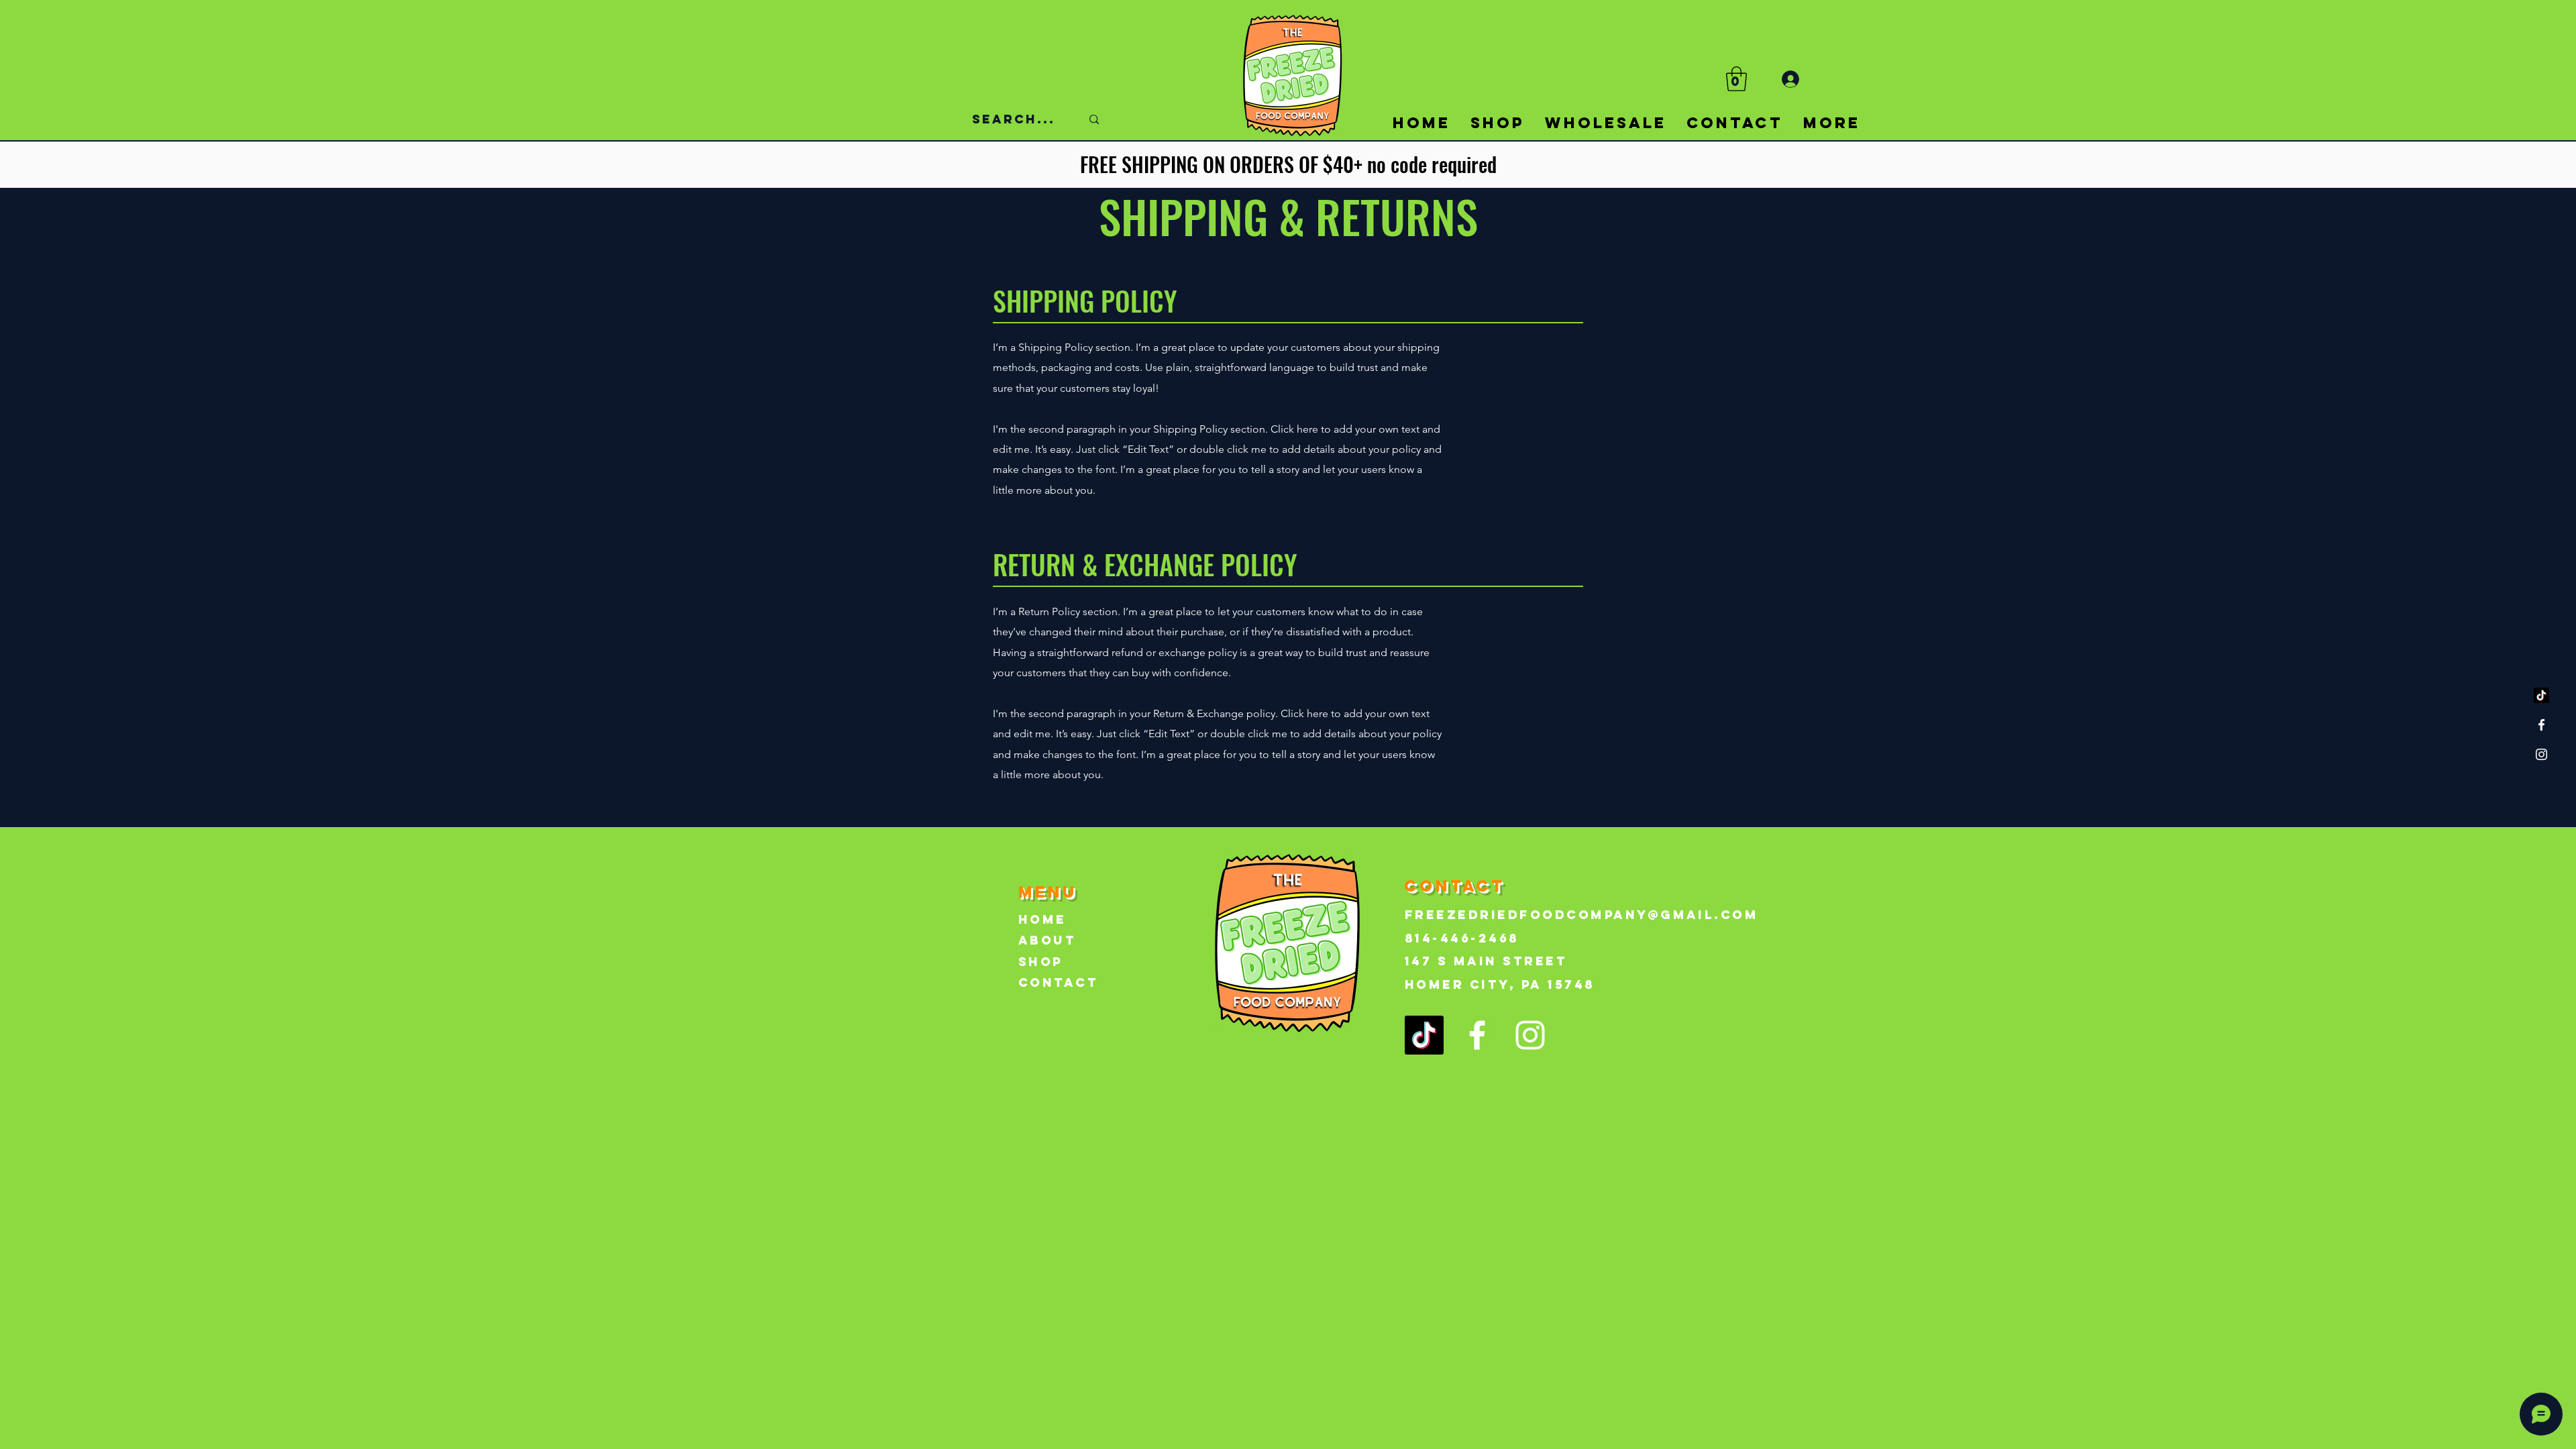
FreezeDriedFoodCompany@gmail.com (1581, 915)
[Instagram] (2541, 754)
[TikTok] (2541, 695)
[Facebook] (2541, 725)
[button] (1736, 79)
